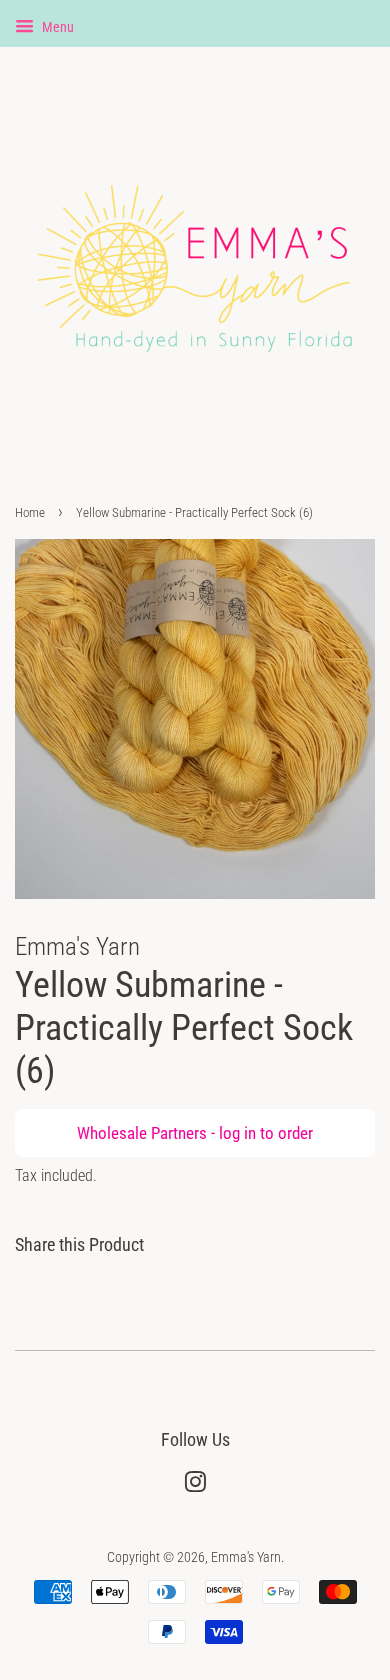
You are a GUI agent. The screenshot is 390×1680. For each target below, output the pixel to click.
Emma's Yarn (246, 1557)
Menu (56, 27)
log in (237, 1133)
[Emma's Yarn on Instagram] (195, 1486)
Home (30, 512)
